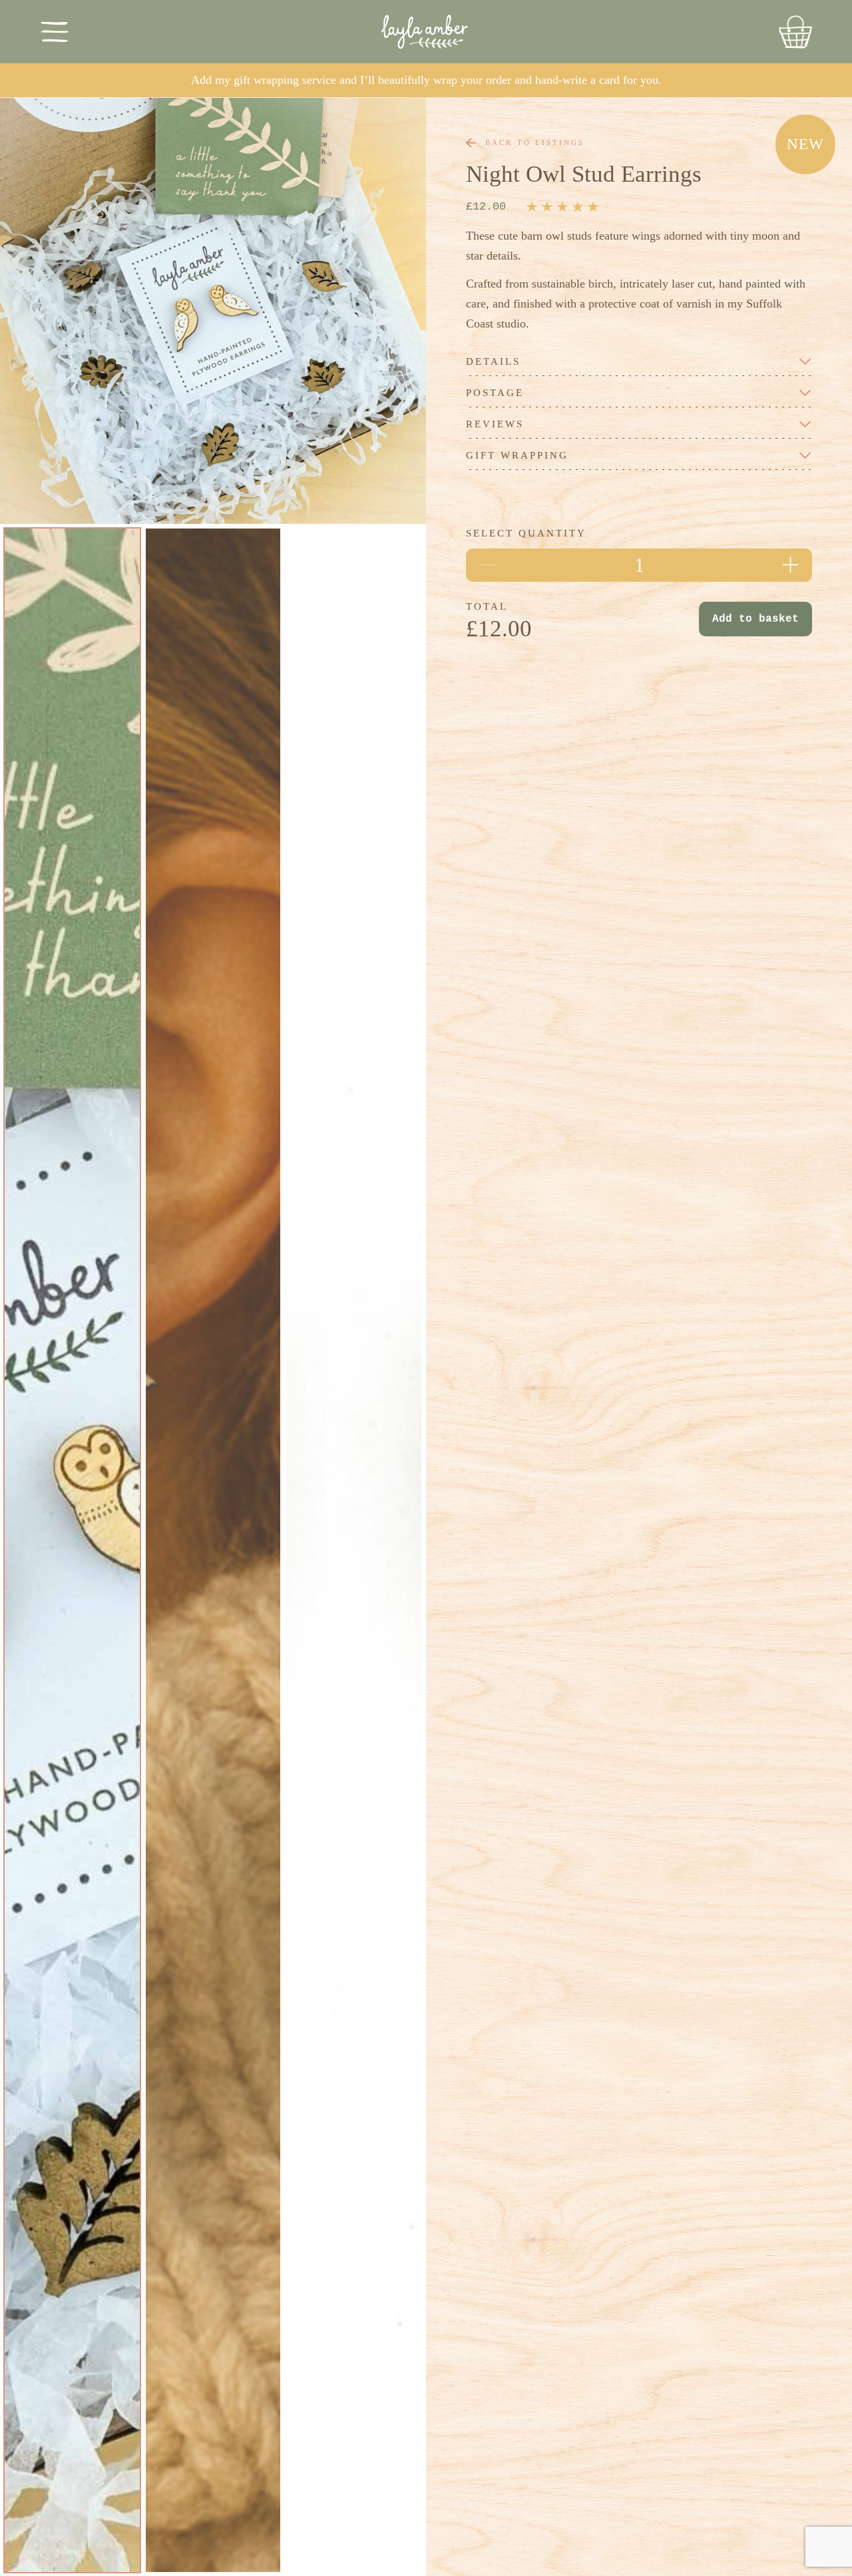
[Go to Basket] (795, 32)
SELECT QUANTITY (526, 534)
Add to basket (755, 619)
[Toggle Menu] (55, 32)
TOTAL (487, 607)
